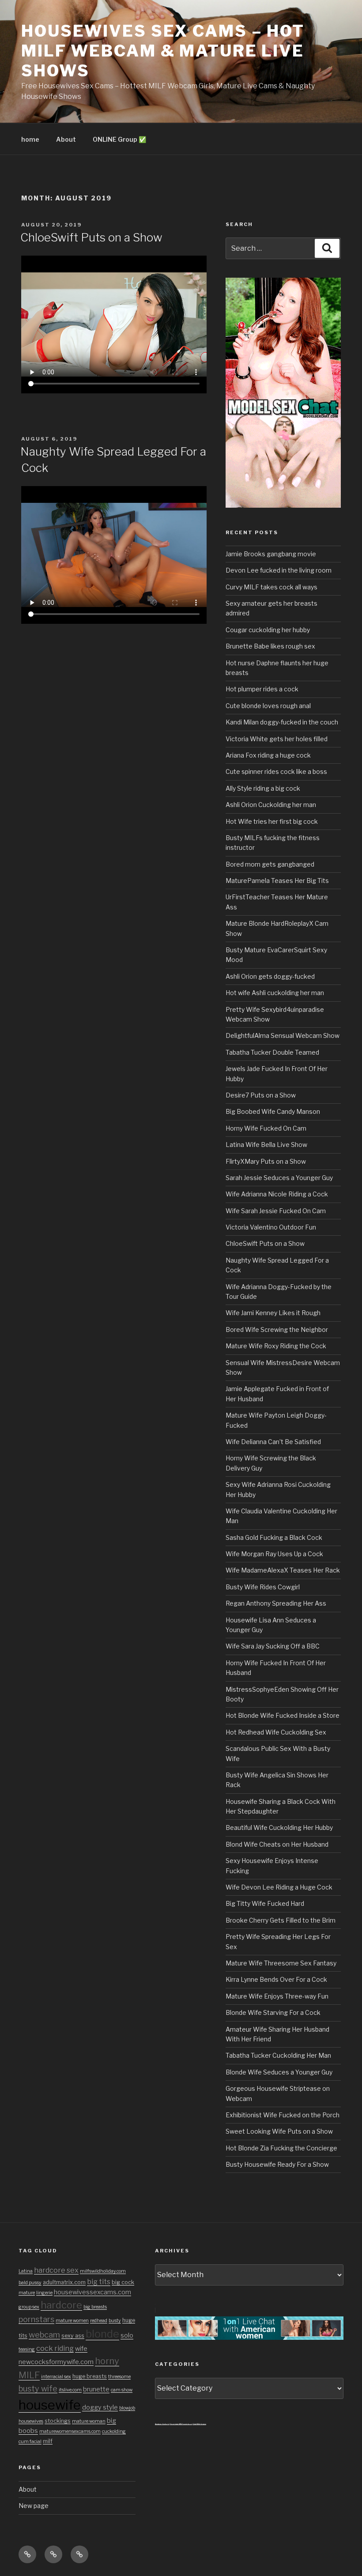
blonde (102, 2334)
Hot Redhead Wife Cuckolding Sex (276, 1732)
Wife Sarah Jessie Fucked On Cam (276, 1211)
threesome (119, 2377)
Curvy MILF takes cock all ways (271, 587)
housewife (50, 2405)
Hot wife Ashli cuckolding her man (275, 993)
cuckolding (114, 2431)
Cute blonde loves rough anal (268, 706)
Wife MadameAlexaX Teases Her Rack (283, 1570)
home (30, 139)
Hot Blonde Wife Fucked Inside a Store (283, 1715)
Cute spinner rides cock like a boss (276, 771)
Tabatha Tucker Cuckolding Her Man (278, 2055)
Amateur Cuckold (162, 2424)
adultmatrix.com (64, 2282)
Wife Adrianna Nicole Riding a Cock (277, 1194)
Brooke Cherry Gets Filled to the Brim (281, 1920)
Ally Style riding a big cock (263, 788)
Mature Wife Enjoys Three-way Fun (277, 1996)
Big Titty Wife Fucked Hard (265, 1903)
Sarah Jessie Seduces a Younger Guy (279, 1178)
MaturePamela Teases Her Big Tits (277, 881)
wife (81, 2349)
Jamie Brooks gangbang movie (271, 554)
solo (127, 2335)
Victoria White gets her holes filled (277, 739)
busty (115, 2321)
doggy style (100, 2407)
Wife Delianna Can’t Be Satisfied (273, 1442)
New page (34, 2506)
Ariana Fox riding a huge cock (268, 755)
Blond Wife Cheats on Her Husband (277, 1844)
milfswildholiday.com (103, 2271)
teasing (27, 2349)
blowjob (127, 2408)
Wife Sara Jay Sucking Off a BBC (273, 1646)
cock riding (55, 2348)
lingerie (44, 2293)
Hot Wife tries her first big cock (272, 821)
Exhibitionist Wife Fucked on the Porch (283, 2115)
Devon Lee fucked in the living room (279, 570)
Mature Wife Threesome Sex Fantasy (281, 1963)
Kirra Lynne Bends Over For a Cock (276, 1979)
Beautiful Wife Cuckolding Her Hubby (279, 1827)
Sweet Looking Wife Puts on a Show (279, 2131)
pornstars (36, 2319)
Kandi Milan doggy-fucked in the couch (282, 722)
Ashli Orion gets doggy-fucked (270, 976)
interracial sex (56, 2377)
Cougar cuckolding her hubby (268, 630)
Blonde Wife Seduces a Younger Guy (279, 2072)
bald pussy (30, 2283)
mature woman (89, 2421)
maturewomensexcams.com (70, 2431)
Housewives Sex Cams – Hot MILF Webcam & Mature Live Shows (163, 51)
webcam (44, 2335)
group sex (29, 2307)
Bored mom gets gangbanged (270, 864)
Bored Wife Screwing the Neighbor (277, 1329)
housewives (31, 2421)
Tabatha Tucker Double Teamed (272, 1052)
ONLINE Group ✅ (119, 139)
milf (48, 2441)
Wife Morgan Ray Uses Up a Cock (274, 1554)
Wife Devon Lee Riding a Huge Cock (279, 1887)
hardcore (61, 2305)
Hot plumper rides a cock (262, 689)
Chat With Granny (199, 2424)
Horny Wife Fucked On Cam (266, 1128)
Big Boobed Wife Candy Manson (273, 1111)
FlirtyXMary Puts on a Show (266, 1161)
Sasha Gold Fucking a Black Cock (274, 1537)
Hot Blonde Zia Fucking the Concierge (281, 2148)
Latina (26, 2271)
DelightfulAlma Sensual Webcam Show (283, 1035)
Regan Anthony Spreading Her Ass (276, 1603)
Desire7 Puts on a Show (261, 1095)
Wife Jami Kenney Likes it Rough (273, 1313)
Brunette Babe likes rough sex (270, 646)
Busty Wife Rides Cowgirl (263, 1587)
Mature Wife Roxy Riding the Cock (276, 1346)
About (66, 139)
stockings (58, 2421)
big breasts (95, 2307)
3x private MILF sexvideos (181, 2424)
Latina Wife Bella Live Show (266, 1145)
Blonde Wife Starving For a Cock (273, 2012)
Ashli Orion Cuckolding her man (271, 805)
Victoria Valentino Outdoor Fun (271, 1227)
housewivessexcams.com (92, 2292)
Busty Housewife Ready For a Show (277, 2164)
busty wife (38, 2388)
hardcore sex (56, 2270)
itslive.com (70, 2390)
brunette (96, 2389)
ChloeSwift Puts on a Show (91, 237)
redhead (99, 2321)
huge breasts (90, 2376)
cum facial (30, 2442)
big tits (99, 2282)
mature (27, 2293)
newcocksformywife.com (56, 2362)
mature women (72, 2321)
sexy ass (73, 2336)
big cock (123, 2282)
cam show (122, 2390)
